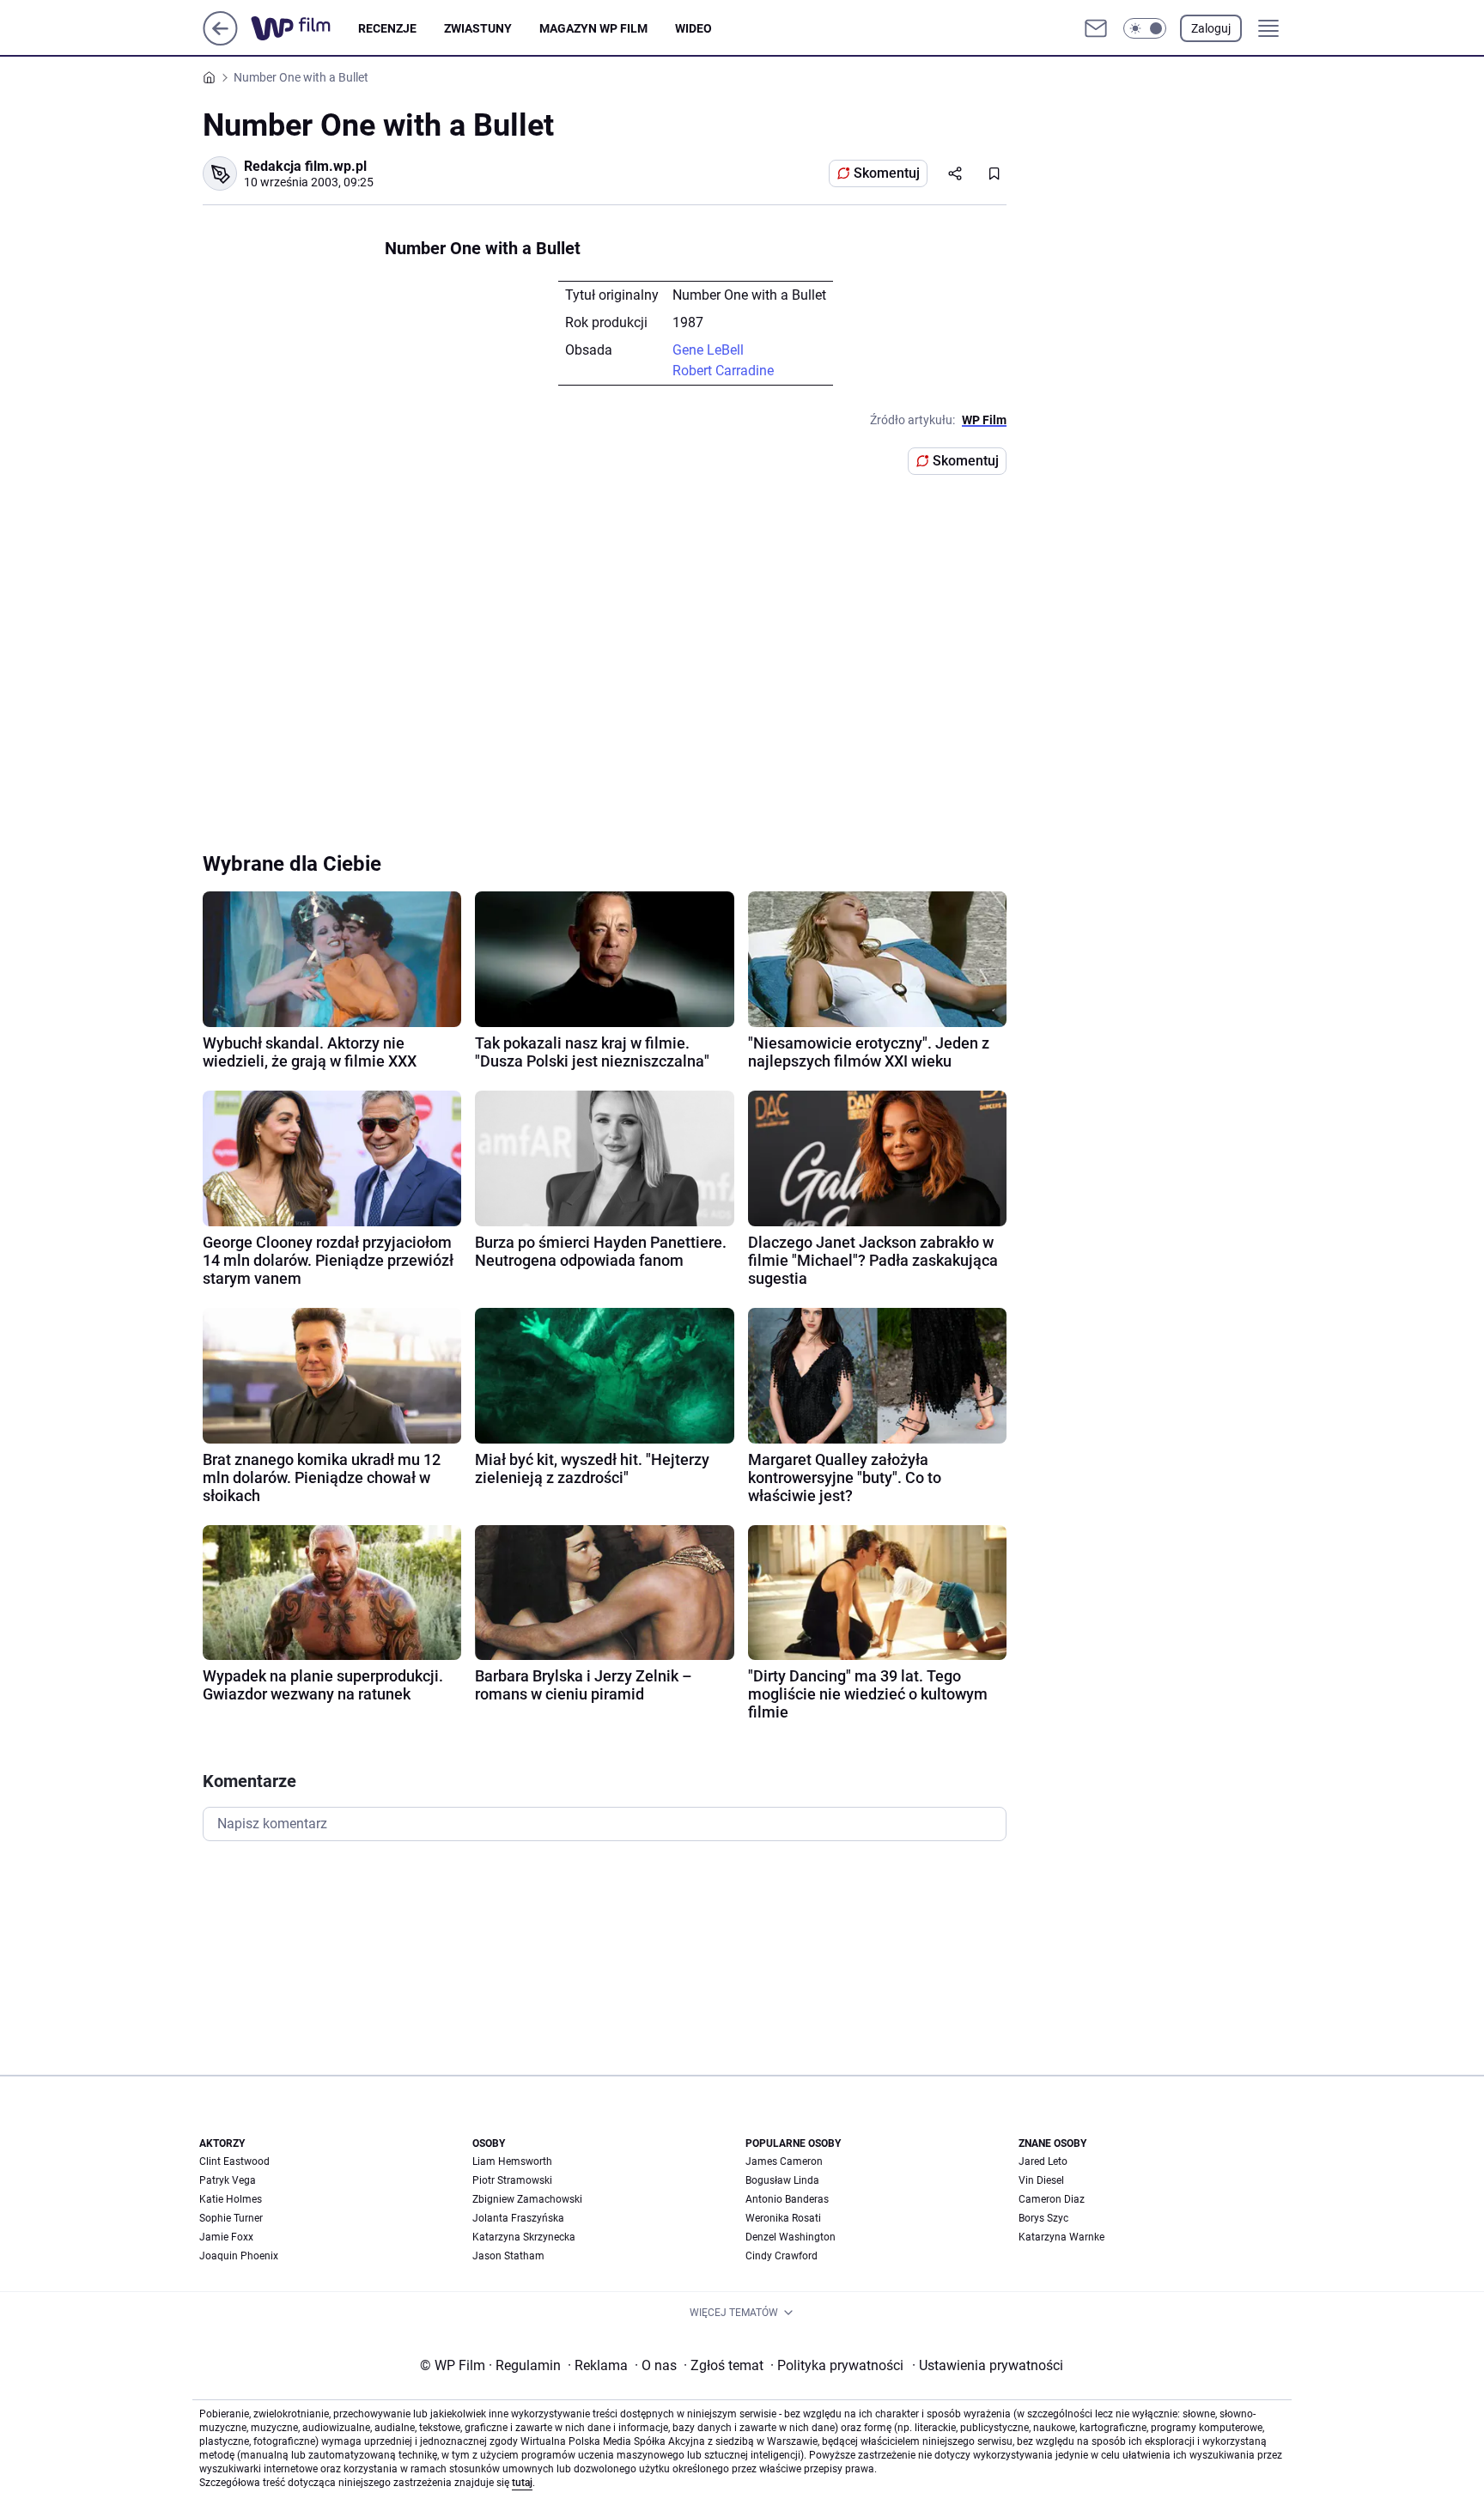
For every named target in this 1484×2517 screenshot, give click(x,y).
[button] (1145, 28)
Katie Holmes (231, 2199)
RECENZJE (387, 28)
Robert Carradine (723, 371)
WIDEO (693, 28)
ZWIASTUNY (478, 28)
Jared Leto (1043, 2161)
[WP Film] (304, 28)
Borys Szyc (1043, 2218)
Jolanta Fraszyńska (518, 2218)
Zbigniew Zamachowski (527, 2199)
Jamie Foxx (226, 2237)
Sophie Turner (231, 2218)
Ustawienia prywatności (988, 2365)
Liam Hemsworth (512, 2161)
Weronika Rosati (783, 2218)
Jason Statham (508, 2256)
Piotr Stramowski (512, 2180)
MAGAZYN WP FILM (593, 28)
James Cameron (784, 2161)
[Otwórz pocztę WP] (1096, 28)
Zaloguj (1211, 28)
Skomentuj (887, 173)
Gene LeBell (708, 350)
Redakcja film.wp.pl (305, 166)
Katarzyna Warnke (1061, 2237)
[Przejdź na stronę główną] (220, 41)
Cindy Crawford (782, 2256)
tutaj (522, 2483)
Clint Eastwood (234, 2161)
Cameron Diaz (1052, 2199)
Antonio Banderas (787, 2199)
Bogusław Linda (782, 2180)
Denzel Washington (791, 2237)
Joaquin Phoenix (239, 2256)
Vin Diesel (1041, 2180)
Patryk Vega (228, 2180)
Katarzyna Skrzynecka (524, 2237)
